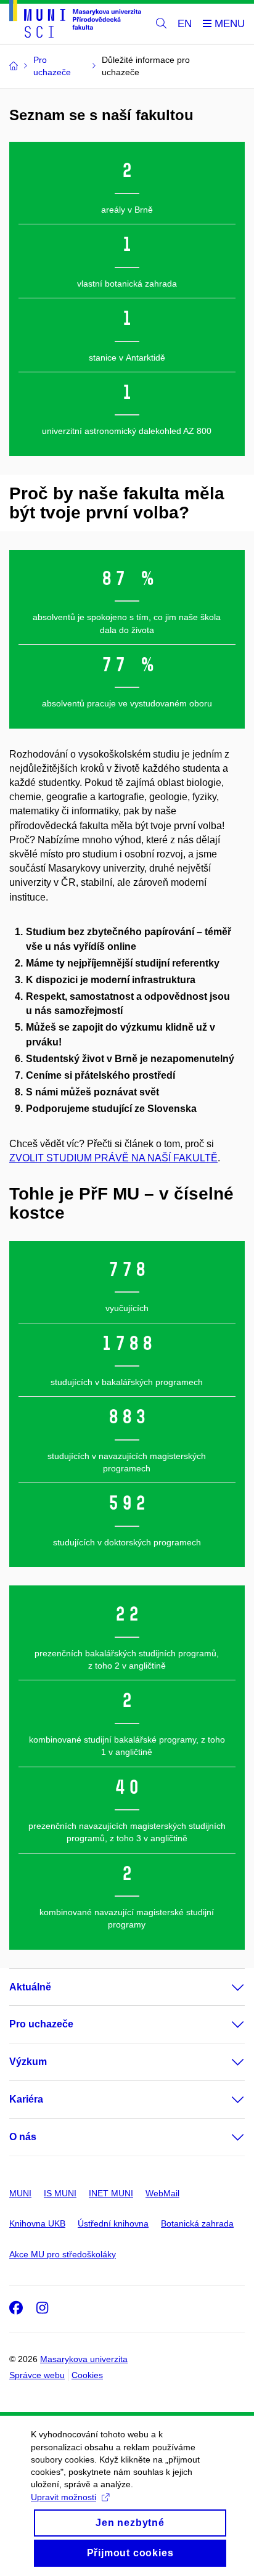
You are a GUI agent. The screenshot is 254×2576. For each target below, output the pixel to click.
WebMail (162, 2193)
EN (185, 24)
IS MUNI (60, 2193)
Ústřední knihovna (113, 2223)
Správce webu (37, 2375)
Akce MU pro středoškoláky (63, 2254)
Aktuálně (30, 1987)
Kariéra (26, 2099)
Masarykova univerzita (84, 2359)
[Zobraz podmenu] (226, 1987)
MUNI (20, 2193)
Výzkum (28, 2062)
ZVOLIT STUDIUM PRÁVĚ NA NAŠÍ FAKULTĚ (113, 1158)
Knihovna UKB (37, 2223)
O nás (23, 2137)
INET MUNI (111, 2193)
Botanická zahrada (197, 2223)
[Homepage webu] (75, 21)
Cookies (87, 2375)
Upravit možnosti (63, 2497)
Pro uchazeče (41, 2024)
